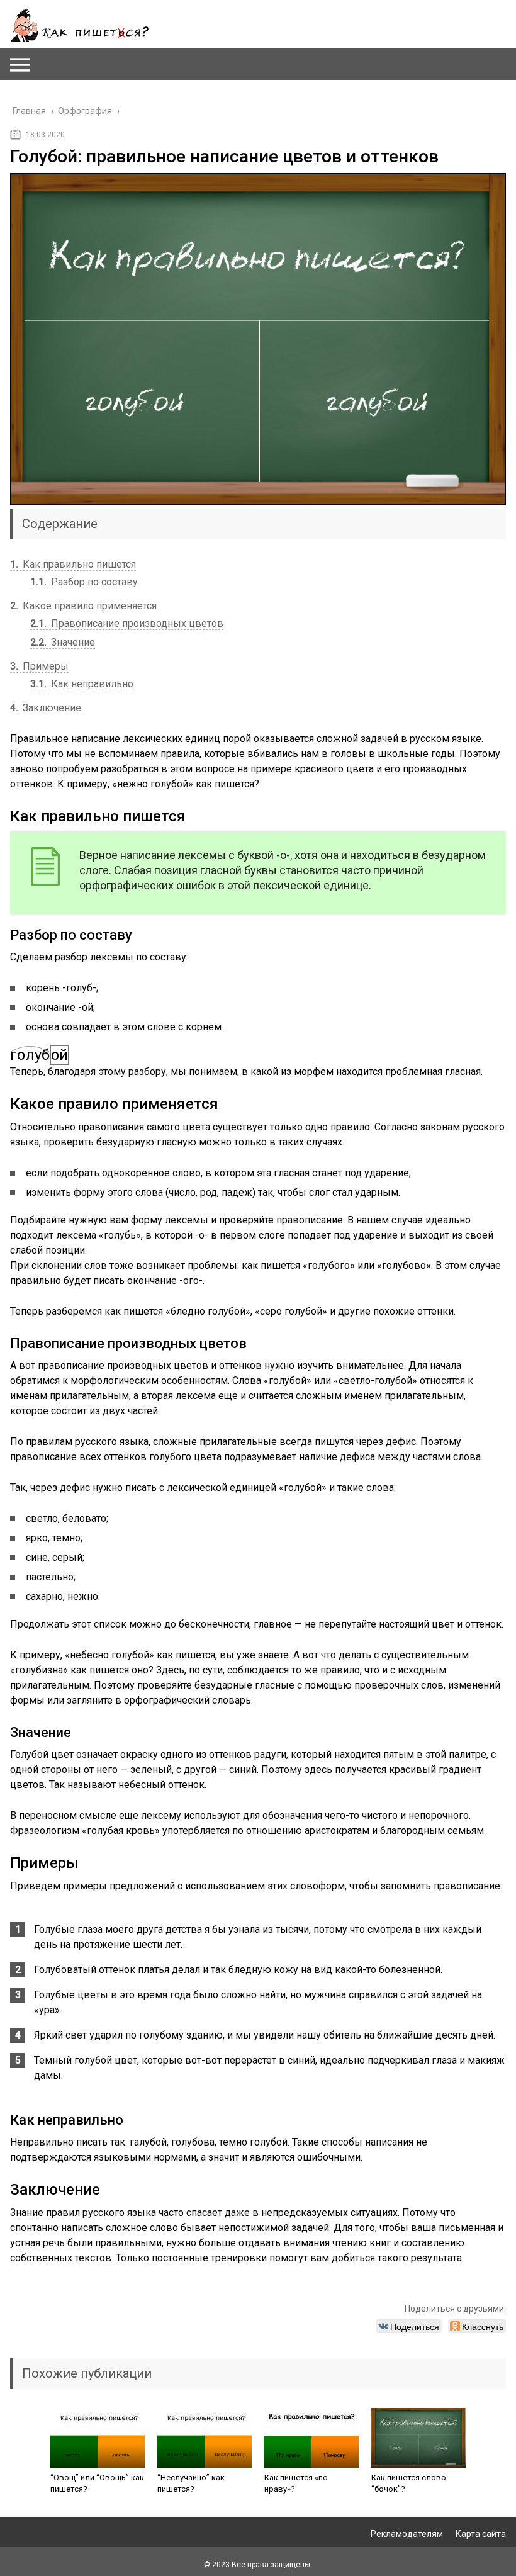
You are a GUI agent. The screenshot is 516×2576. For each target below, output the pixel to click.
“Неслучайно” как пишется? (191, 2483)
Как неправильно (82, 684)
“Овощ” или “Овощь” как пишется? (97, 2483)
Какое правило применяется (83, 606)
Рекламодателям (407, 2534)
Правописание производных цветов (127, 623)
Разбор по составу (84, 582)
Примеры (39, 666)
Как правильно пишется (73, 564)
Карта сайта (481, 2534)
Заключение (46, 708)
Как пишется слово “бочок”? (409, 2483)
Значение (63, 642)
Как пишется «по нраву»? (296, 2483)
